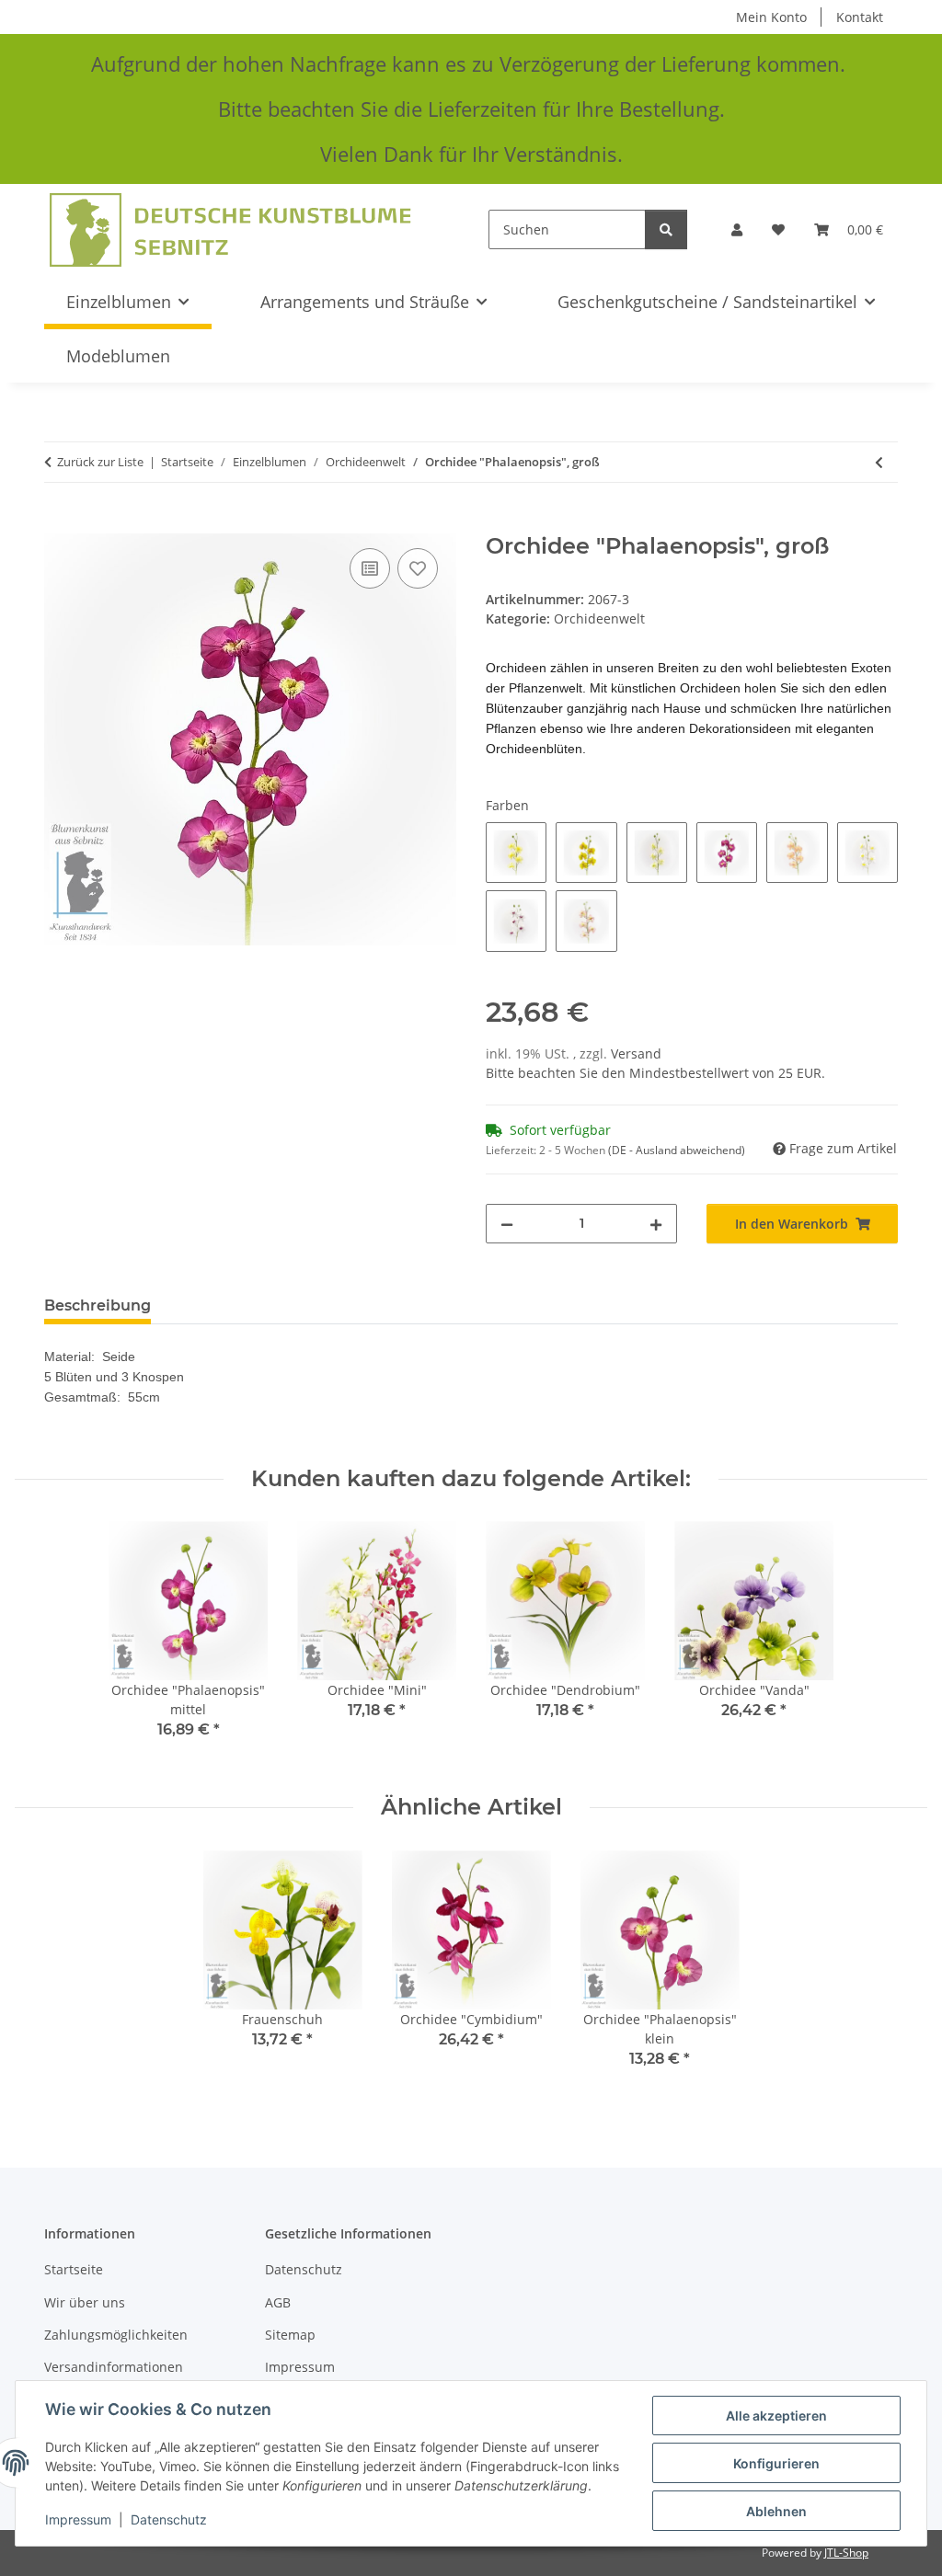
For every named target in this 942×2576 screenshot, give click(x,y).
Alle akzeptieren (776, 2416)
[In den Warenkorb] (59, 523)
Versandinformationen (114, 2367)
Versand (636, 1053)
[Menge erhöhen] (656, 1224)
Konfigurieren (776, 2463)
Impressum (78, 2519)
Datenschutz (169, 2519)
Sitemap (290, 2335)
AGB (278, 2302)
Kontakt (860, 17)
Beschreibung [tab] (98, 1305)
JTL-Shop (846, 2553)
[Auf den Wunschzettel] (418, 568)
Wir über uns (85, 2302)
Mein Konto (771, 17)
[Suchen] (666, 229)
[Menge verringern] (507, 1224)
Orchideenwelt (599, 618)
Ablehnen (776, 2511)
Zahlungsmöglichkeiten (116, 2335)
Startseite (74, 2269)
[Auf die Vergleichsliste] (370, 568)
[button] (737, 229)
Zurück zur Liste (100, 462)
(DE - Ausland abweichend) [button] (677, 1150)
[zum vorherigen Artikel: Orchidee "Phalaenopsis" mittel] (879, 462)
